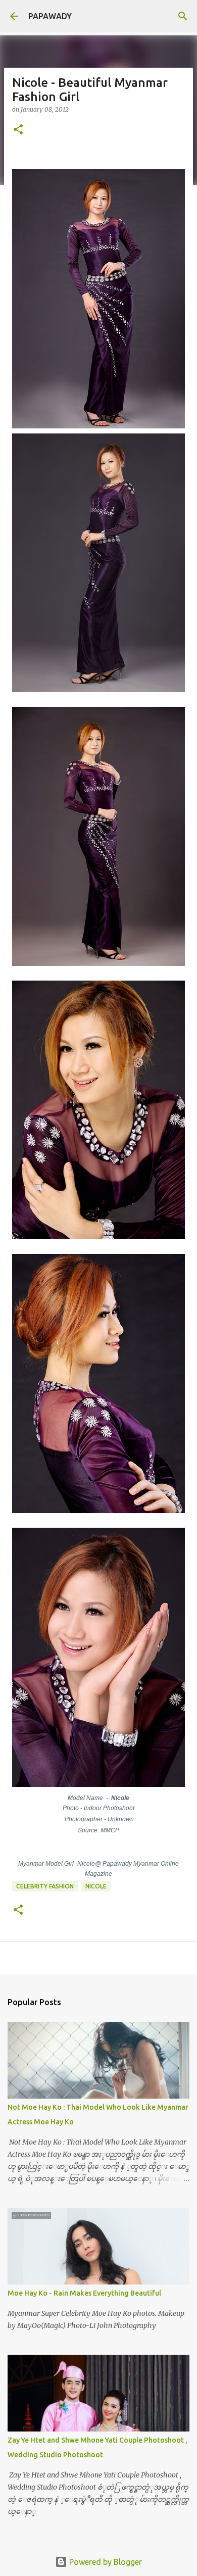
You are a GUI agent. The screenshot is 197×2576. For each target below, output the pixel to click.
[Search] (183, 16)
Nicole (96, 1886)
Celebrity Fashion (45, 1886)
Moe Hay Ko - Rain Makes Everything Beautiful (84, 2293)
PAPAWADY (50, 16)
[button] (18, 130)
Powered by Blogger (105, 2562)
